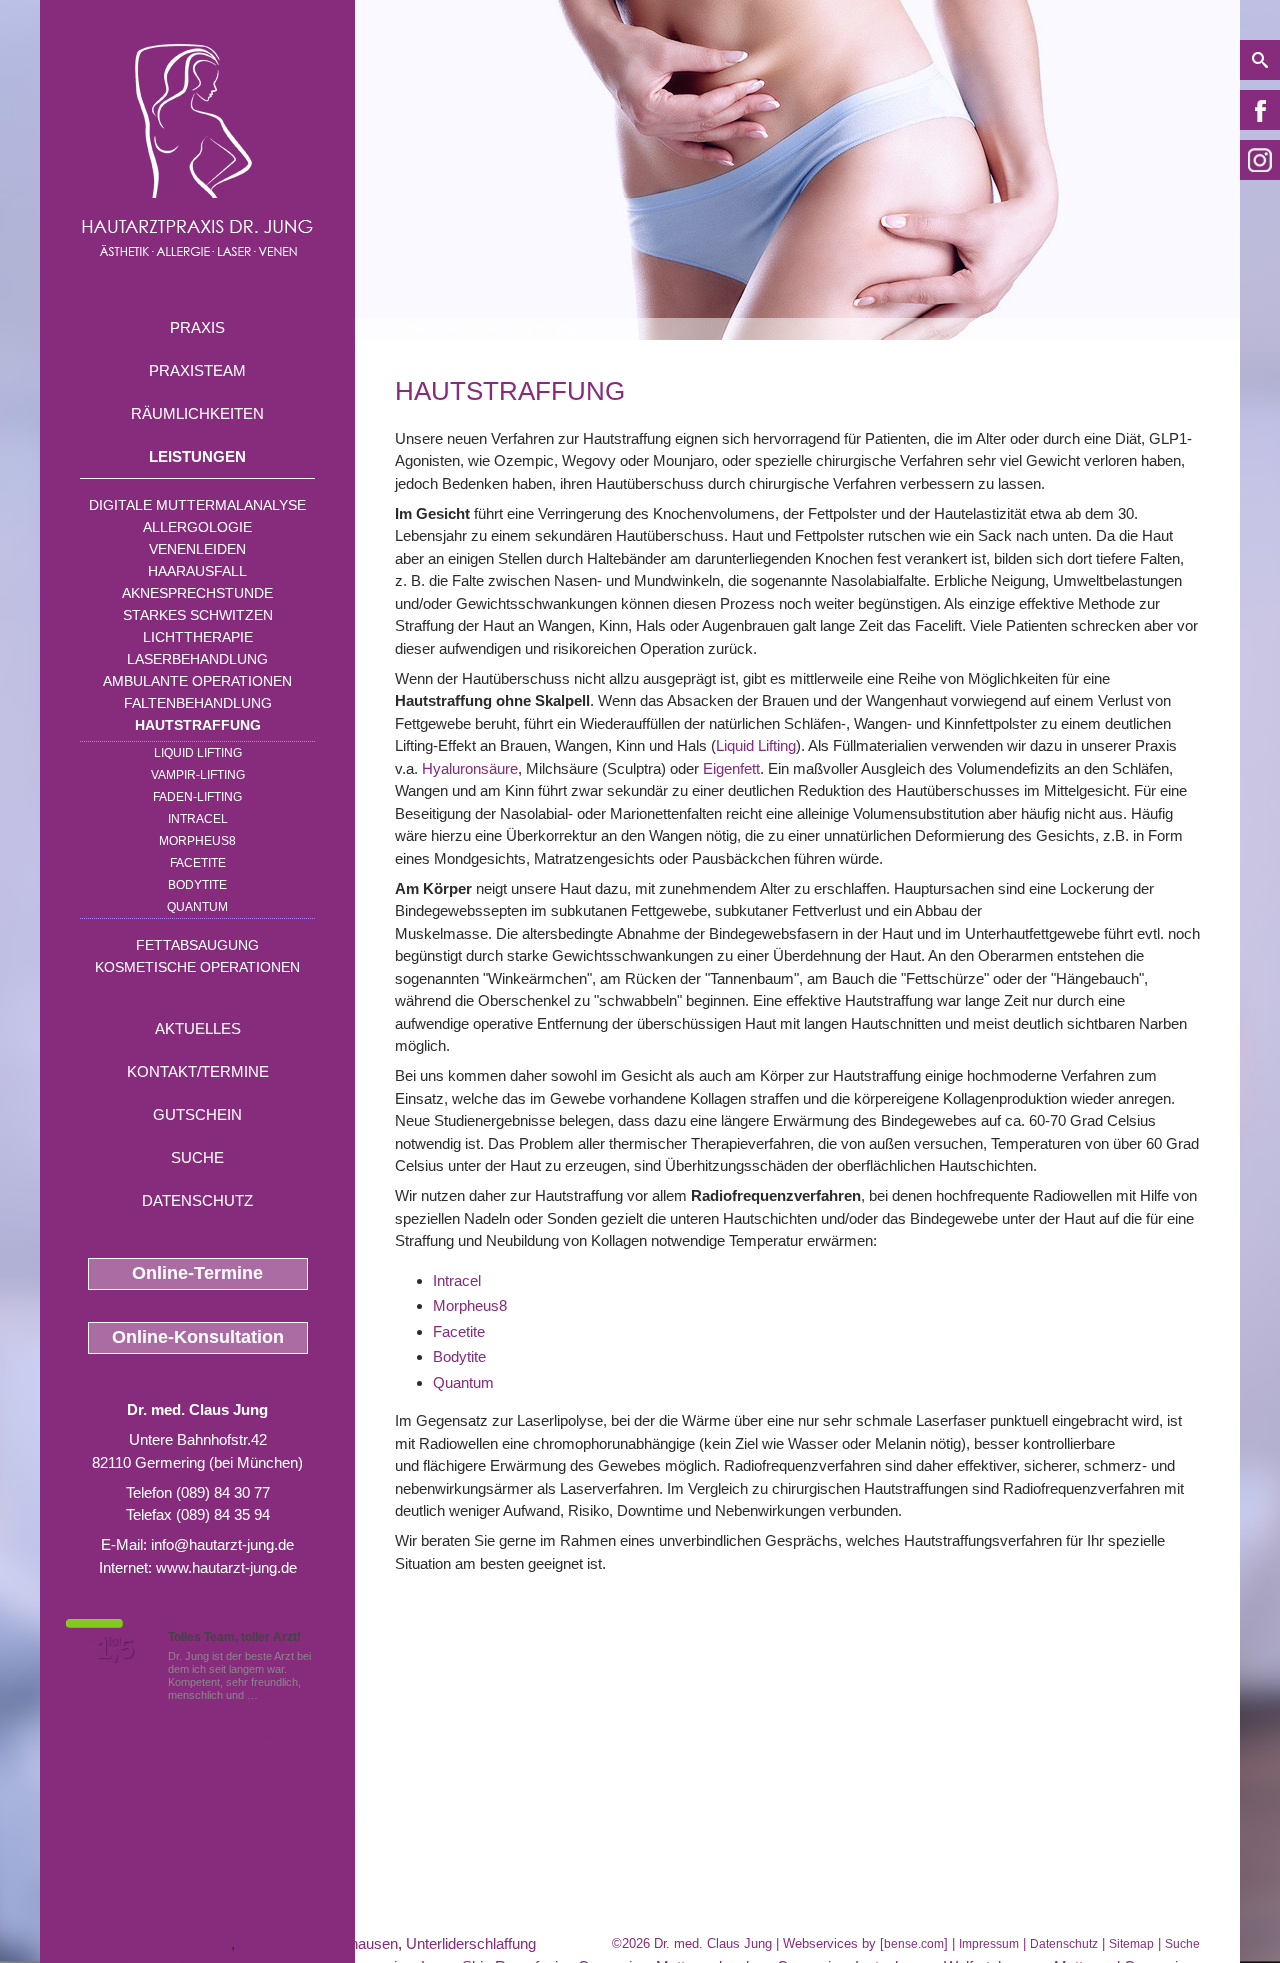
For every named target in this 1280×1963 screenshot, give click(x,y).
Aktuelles (198, 1028)
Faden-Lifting (197, 797)
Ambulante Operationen (197, 681)
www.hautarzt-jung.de (226, 1567)
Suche (197, 1157)
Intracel (457, 1280)
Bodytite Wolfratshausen (318, 1943)
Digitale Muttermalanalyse (197, 505)
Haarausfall (197, 571)
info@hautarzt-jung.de (222, 1544)
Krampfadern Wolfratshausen (135, 1943)
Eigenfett (731, 768)
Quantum (197, 907)
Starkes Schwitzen (198, 615)
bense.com (914, 1944)
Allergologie (197, 527)
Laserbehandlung (197, 659)
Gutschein (197, 1114)
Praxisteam (197, 370)
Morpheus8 (197, 841)
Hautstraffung (198, 725)
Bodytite (197, 885)
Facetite (198, 863)
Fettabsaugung (197, 945)
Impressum (989, 1944)
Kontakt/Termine (198, 1071)
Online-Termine (197, 1273)
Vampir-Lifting (198, 775)
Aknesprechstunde (197, 593)
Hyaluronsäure (470, 768)
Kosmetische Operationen (197, 967)
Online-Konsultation (198, 1337)
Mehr (273, 1695)
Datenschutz (197, 1200)
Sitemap (1131, 1944)
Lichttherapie (198, 637)
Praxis (197, 327)
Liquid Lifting (198, 753)
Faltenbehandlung (198, 703)
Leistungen (197, 456)
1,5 (115, 1649)
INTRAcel (198, 819)
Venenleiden (197, 549)
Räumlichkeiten (197, 413)
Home (411, 329)
